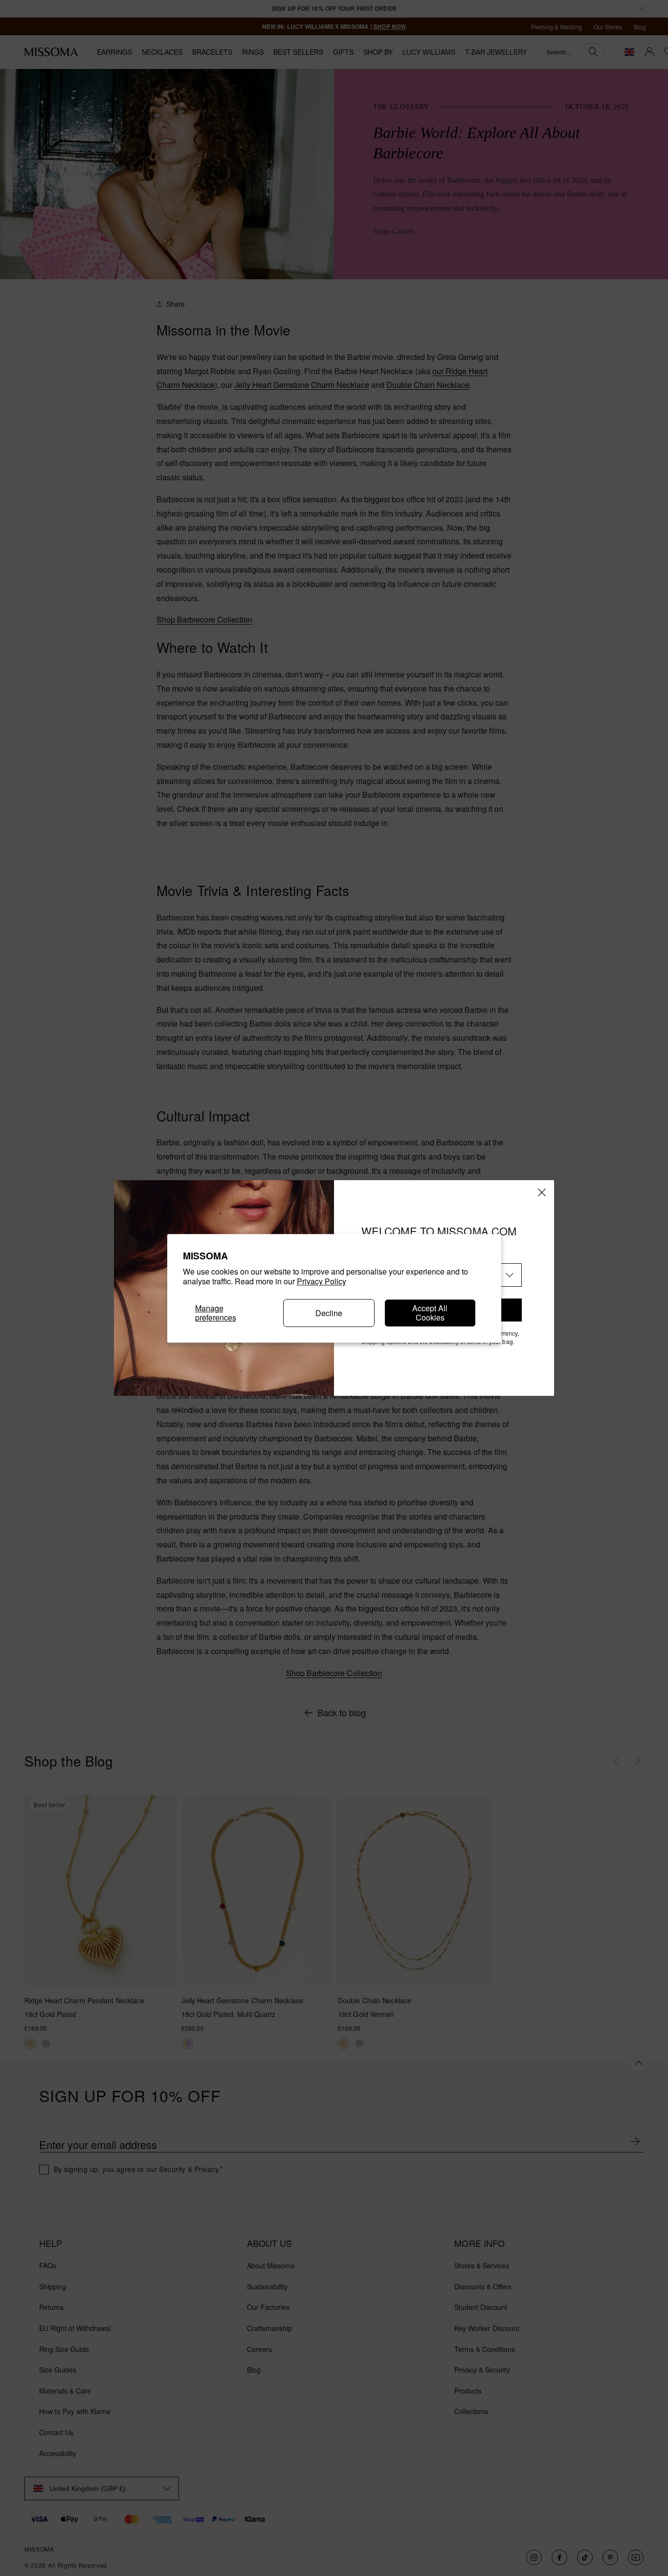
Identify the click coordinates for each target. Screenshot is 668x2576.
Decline (329, 1312)
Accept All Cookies (430, 1313)
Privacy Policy (322, 1281)
